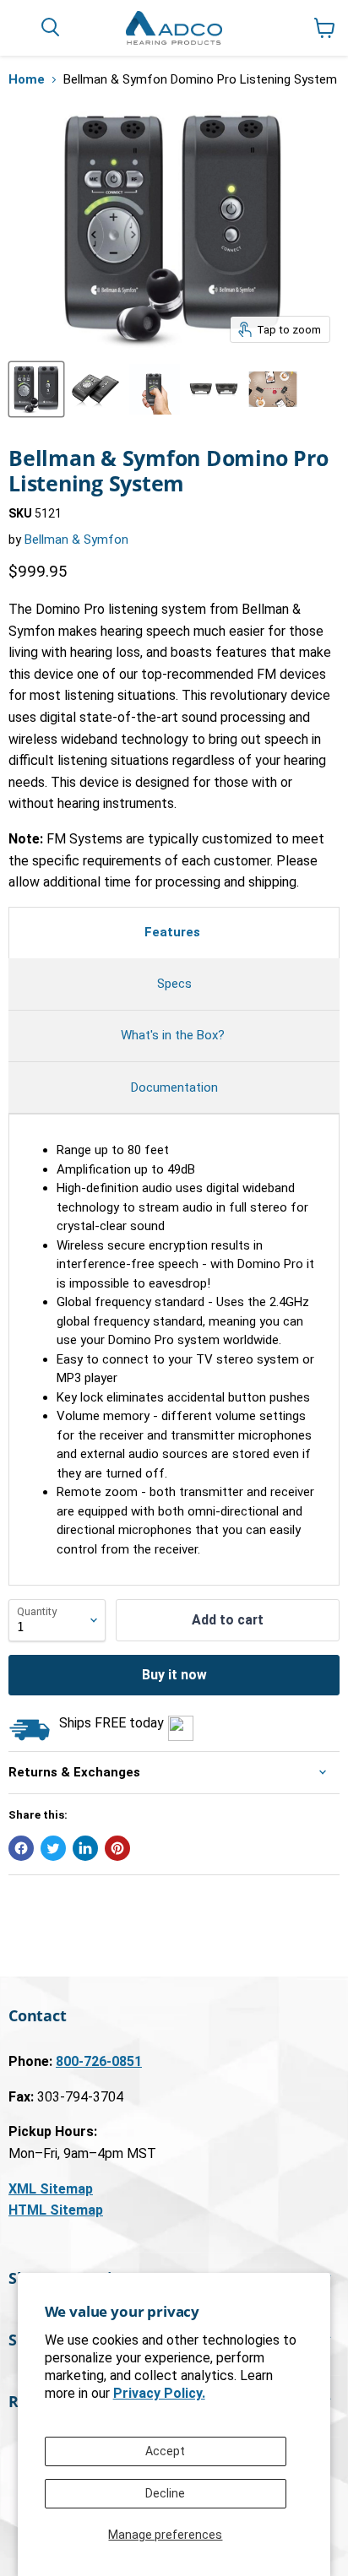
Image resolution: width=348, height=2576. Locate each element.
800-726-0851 (99, 2061)
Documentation (174, 1087)
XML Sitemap (51, 2189)
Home (27, 80)
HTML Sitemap (56, 2210)
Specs (174, 984)
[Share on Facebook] (21, 1848)
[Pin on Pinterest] (117, 1848)
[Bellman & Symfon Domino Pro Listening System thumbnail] (36, 389)
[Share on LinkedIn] (85, 1848)
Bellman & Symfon (76, 540)
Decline (165, 2493)
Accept (165, 2451)
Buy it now (174, 1675)
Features (174, 932)
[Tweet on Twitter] (53, 1848)
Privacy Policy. (159, 2393)
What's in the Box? (174, 1035)
